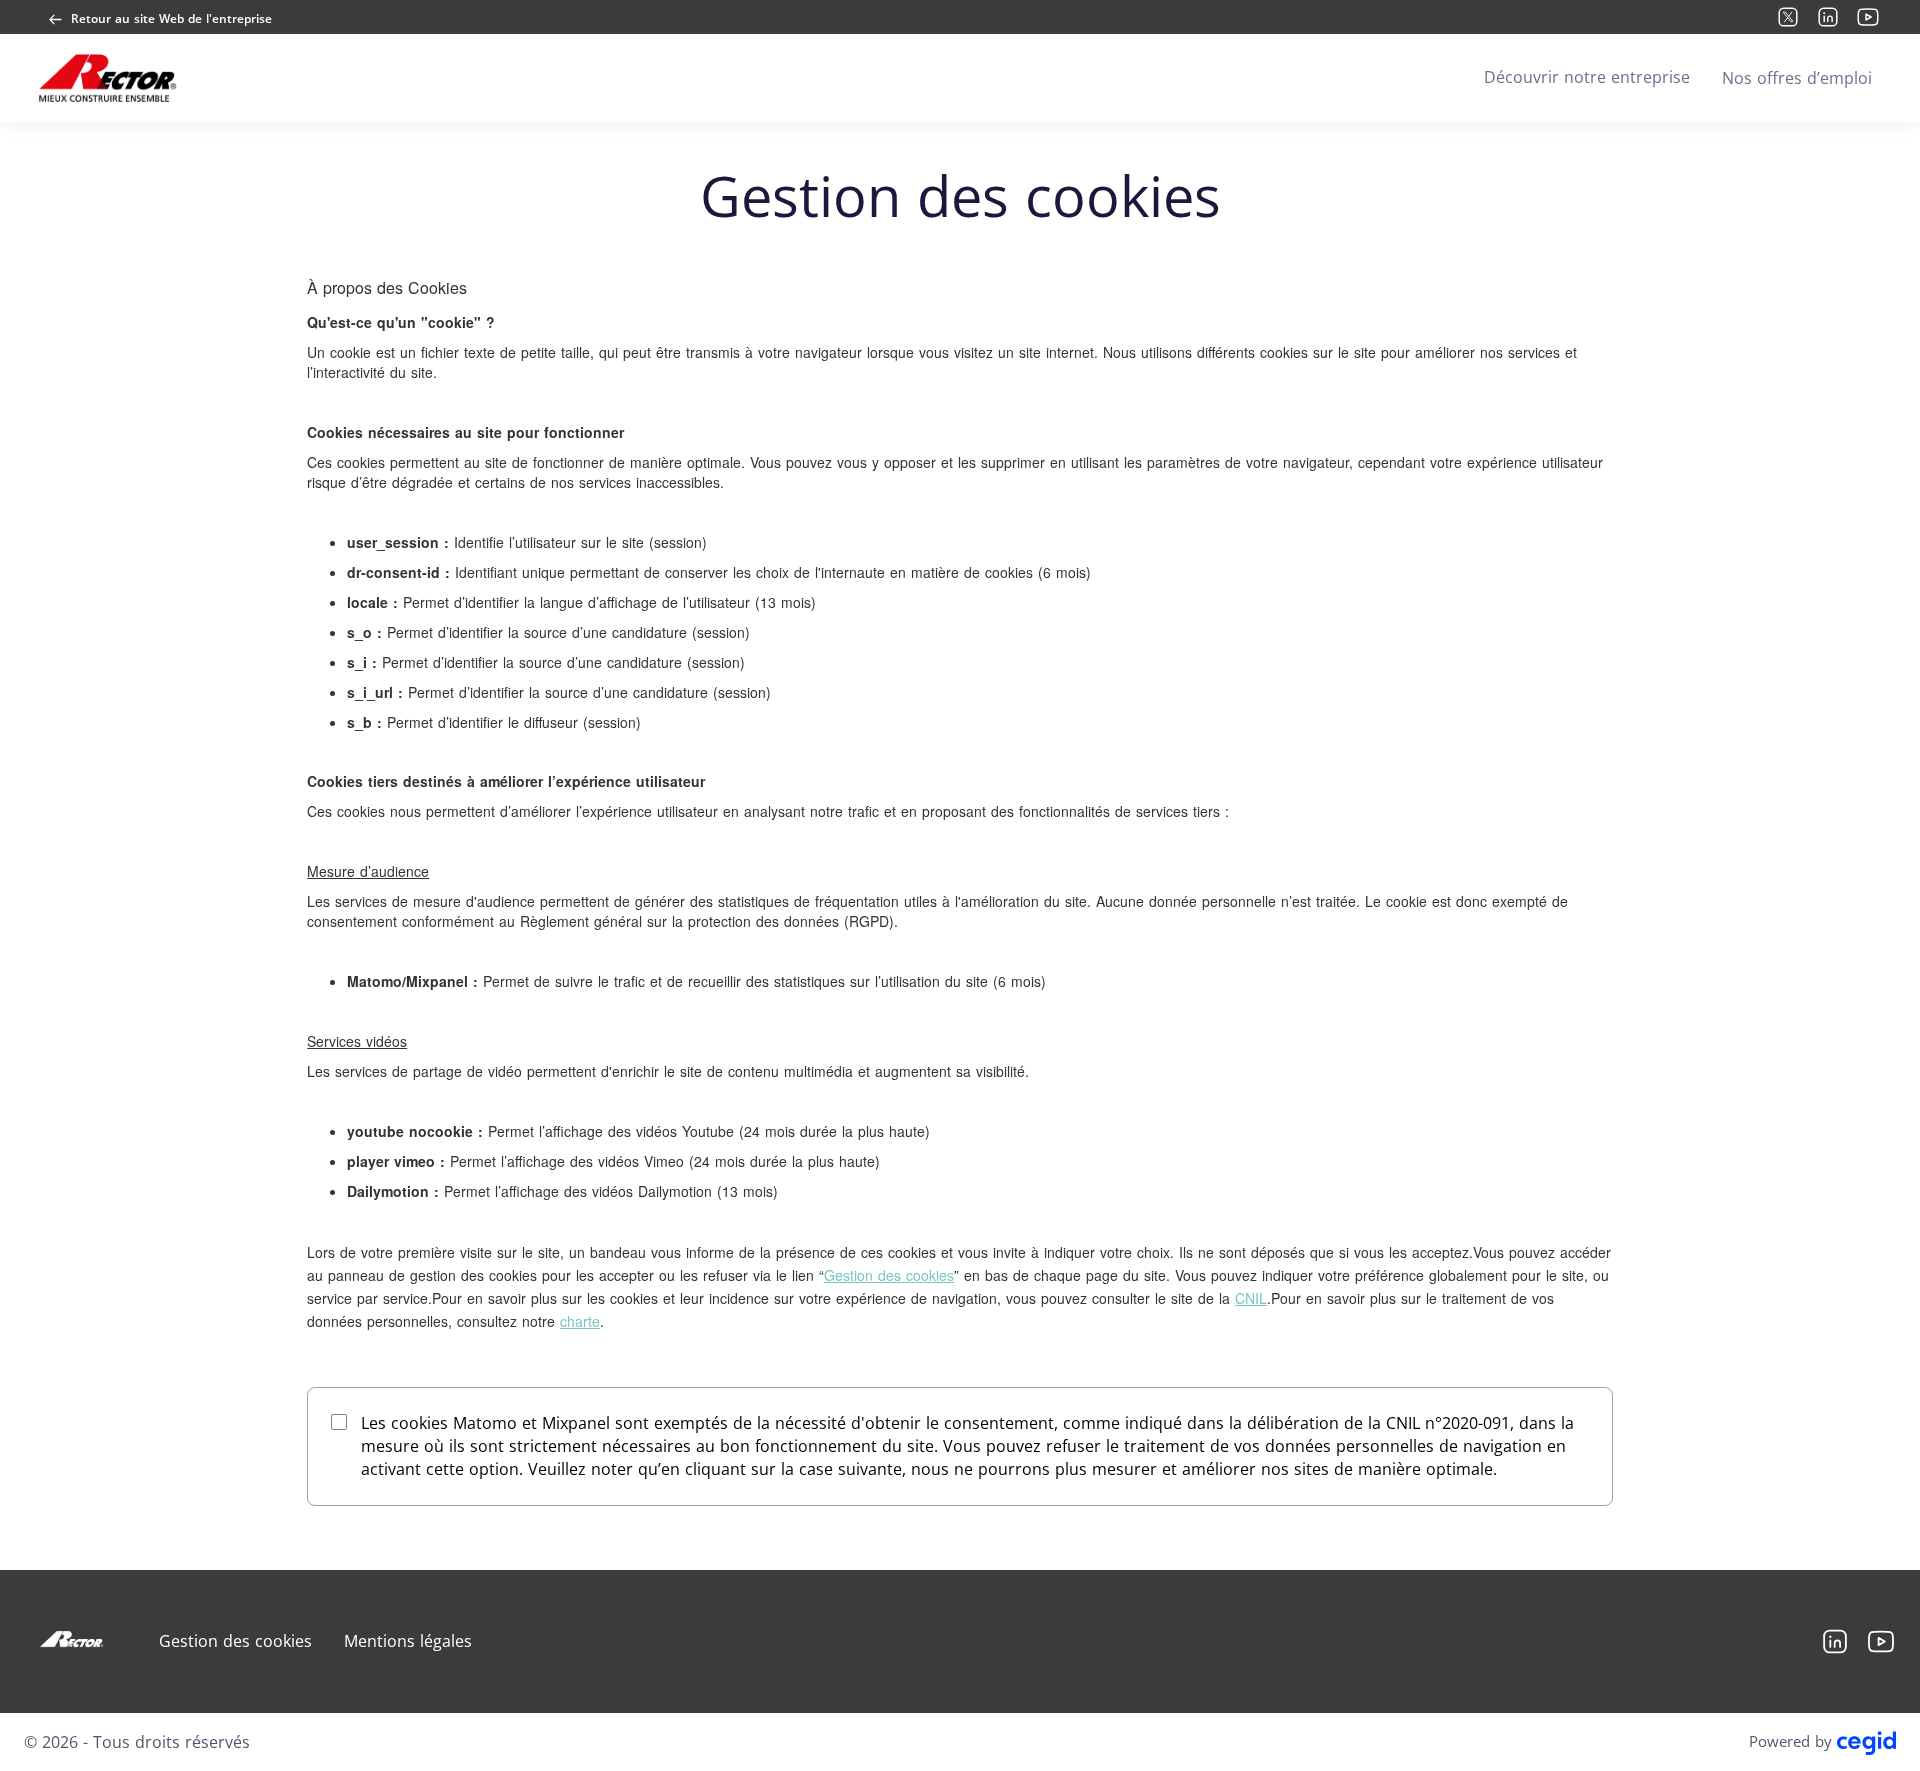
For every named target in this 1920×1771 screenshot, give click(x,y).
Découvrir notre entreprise (1587, 77)
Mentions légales (408, 1641)
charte (580, 1321)
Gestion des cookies (889, 1275)
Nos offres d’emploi (1797, 78)
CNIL (1251, 1298)
